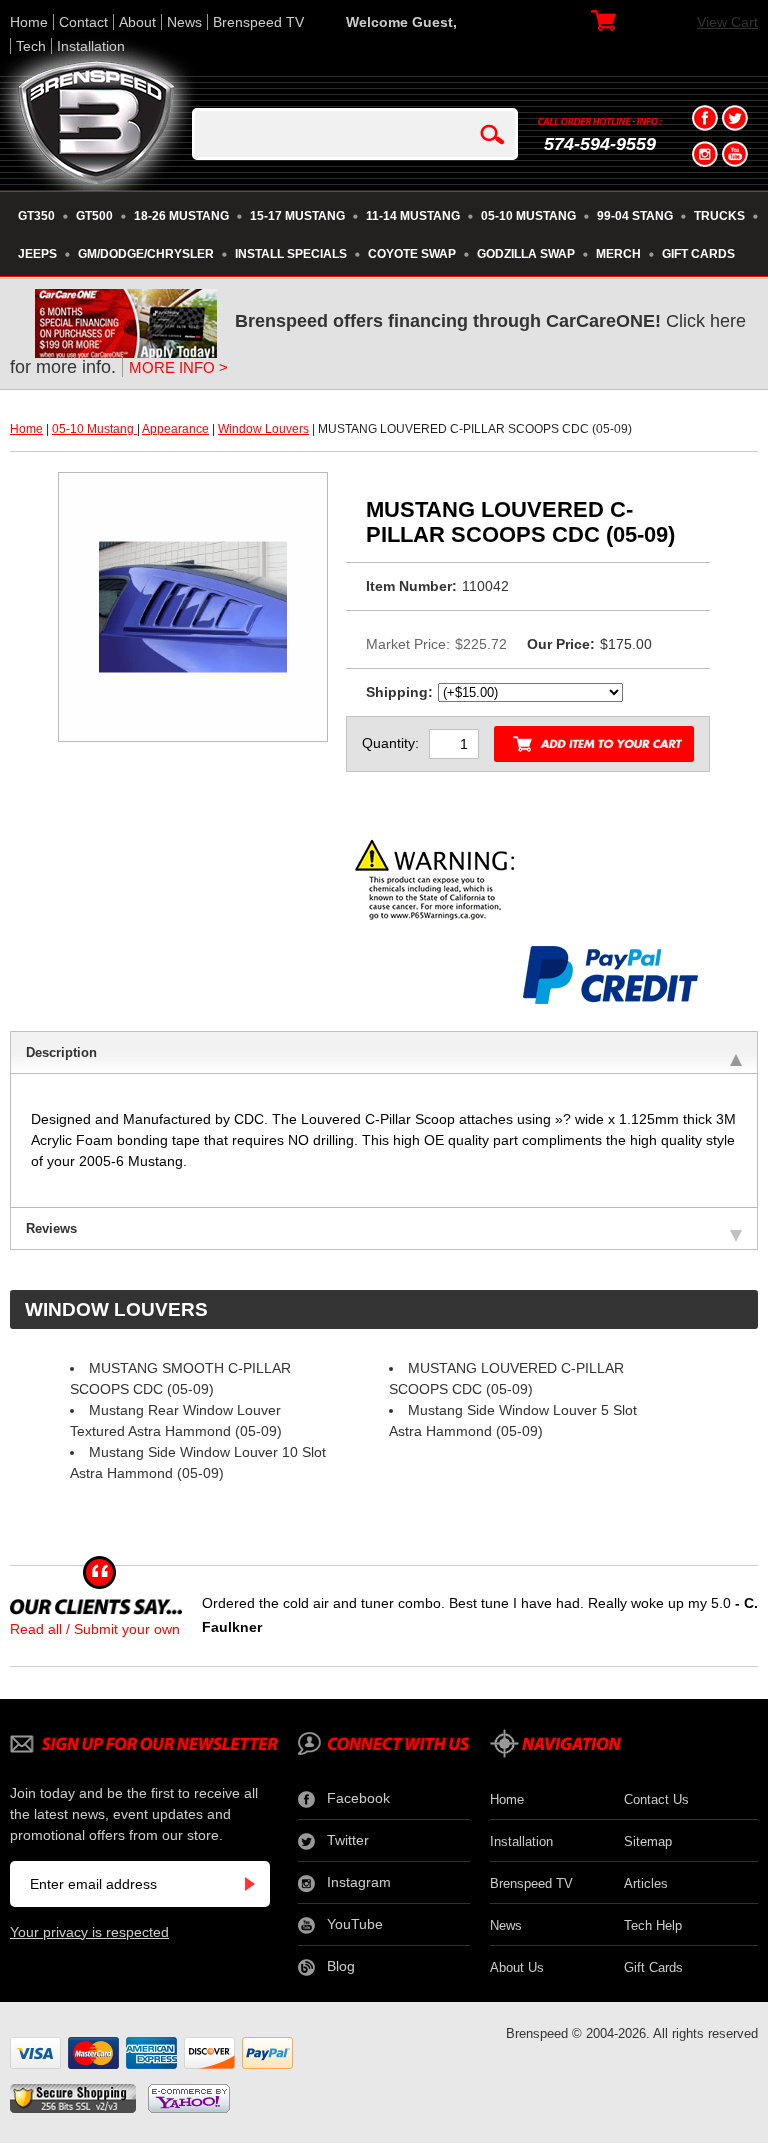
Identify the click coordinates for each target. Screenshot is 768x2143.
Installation (91, 46)
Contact (83, 22)
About (137, 22)
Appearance (175, 429)
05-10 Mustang (94, 429)
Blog (341, 1966)
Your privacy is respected (89, 1932)
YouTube (355, 1924)
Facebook (358, 1798)
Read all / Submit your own (95, 1629)
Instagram (359, 1882)
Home (29, 22)
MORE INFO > (178, 367)
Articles (646, 1883)
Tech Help (653, 1925)
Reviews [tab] (51, 1228)
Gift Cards (653, 1967)
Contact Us (656, 1799)
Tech (31, 46)
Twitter (348, 1840)
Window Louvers (263, 429)
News (184, 22)
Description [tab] (61, 1052)
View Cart (727, 22)
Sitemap (648, 1841)
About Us (517, 1967)
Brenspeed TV (258, 22)
